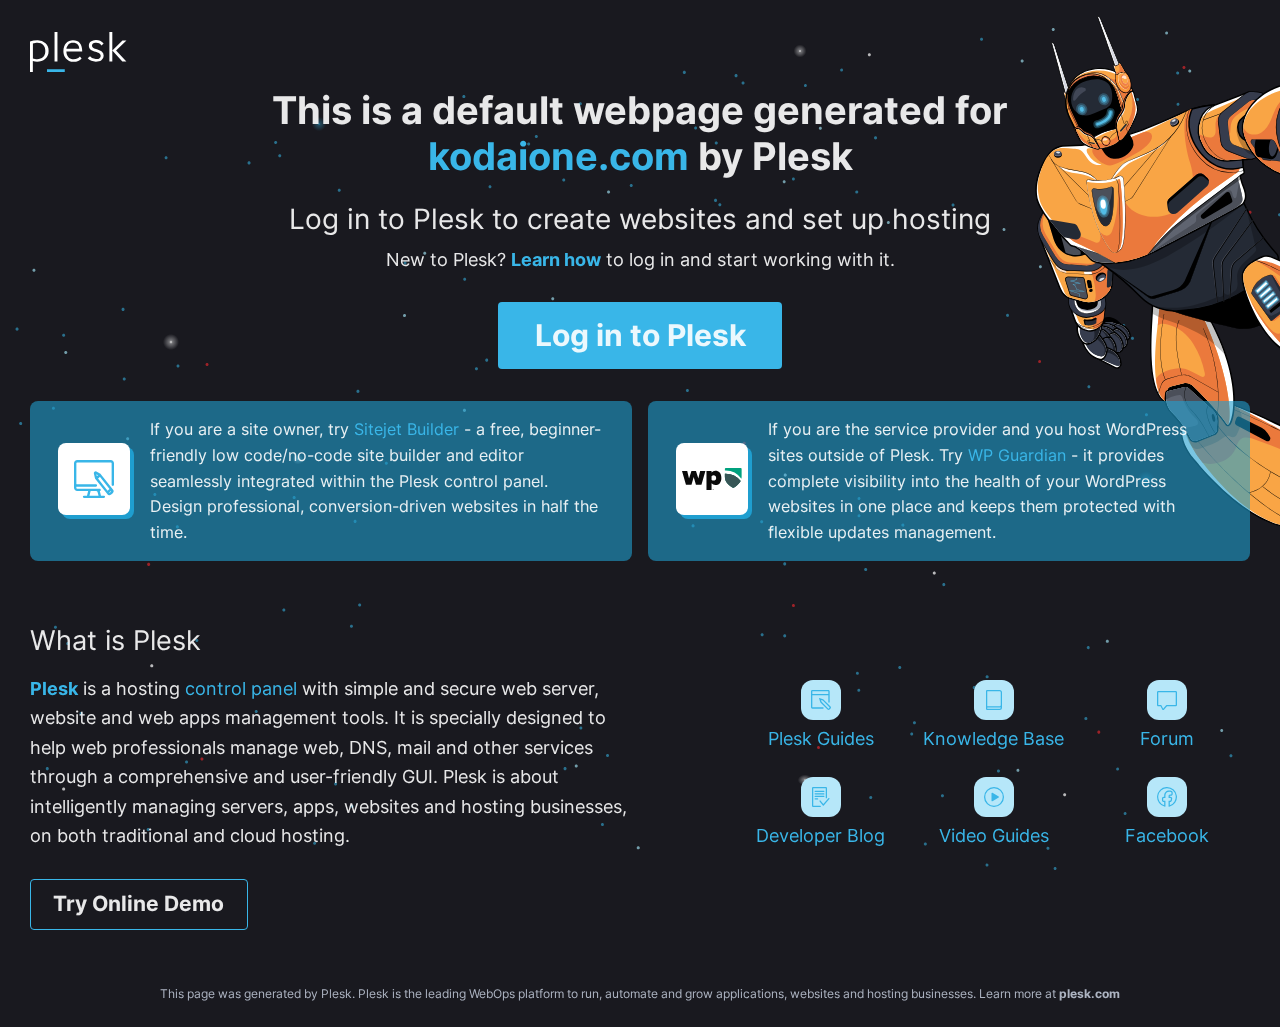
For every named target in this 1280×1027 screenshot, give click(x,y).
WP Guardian (1017, 455)
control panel (241, 688)
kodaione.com (558, 156)
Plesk (54, 688)
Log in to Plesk (640, 334)
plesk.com (1089, 993)
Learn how (556, 259)
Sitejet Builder (406, 429)
